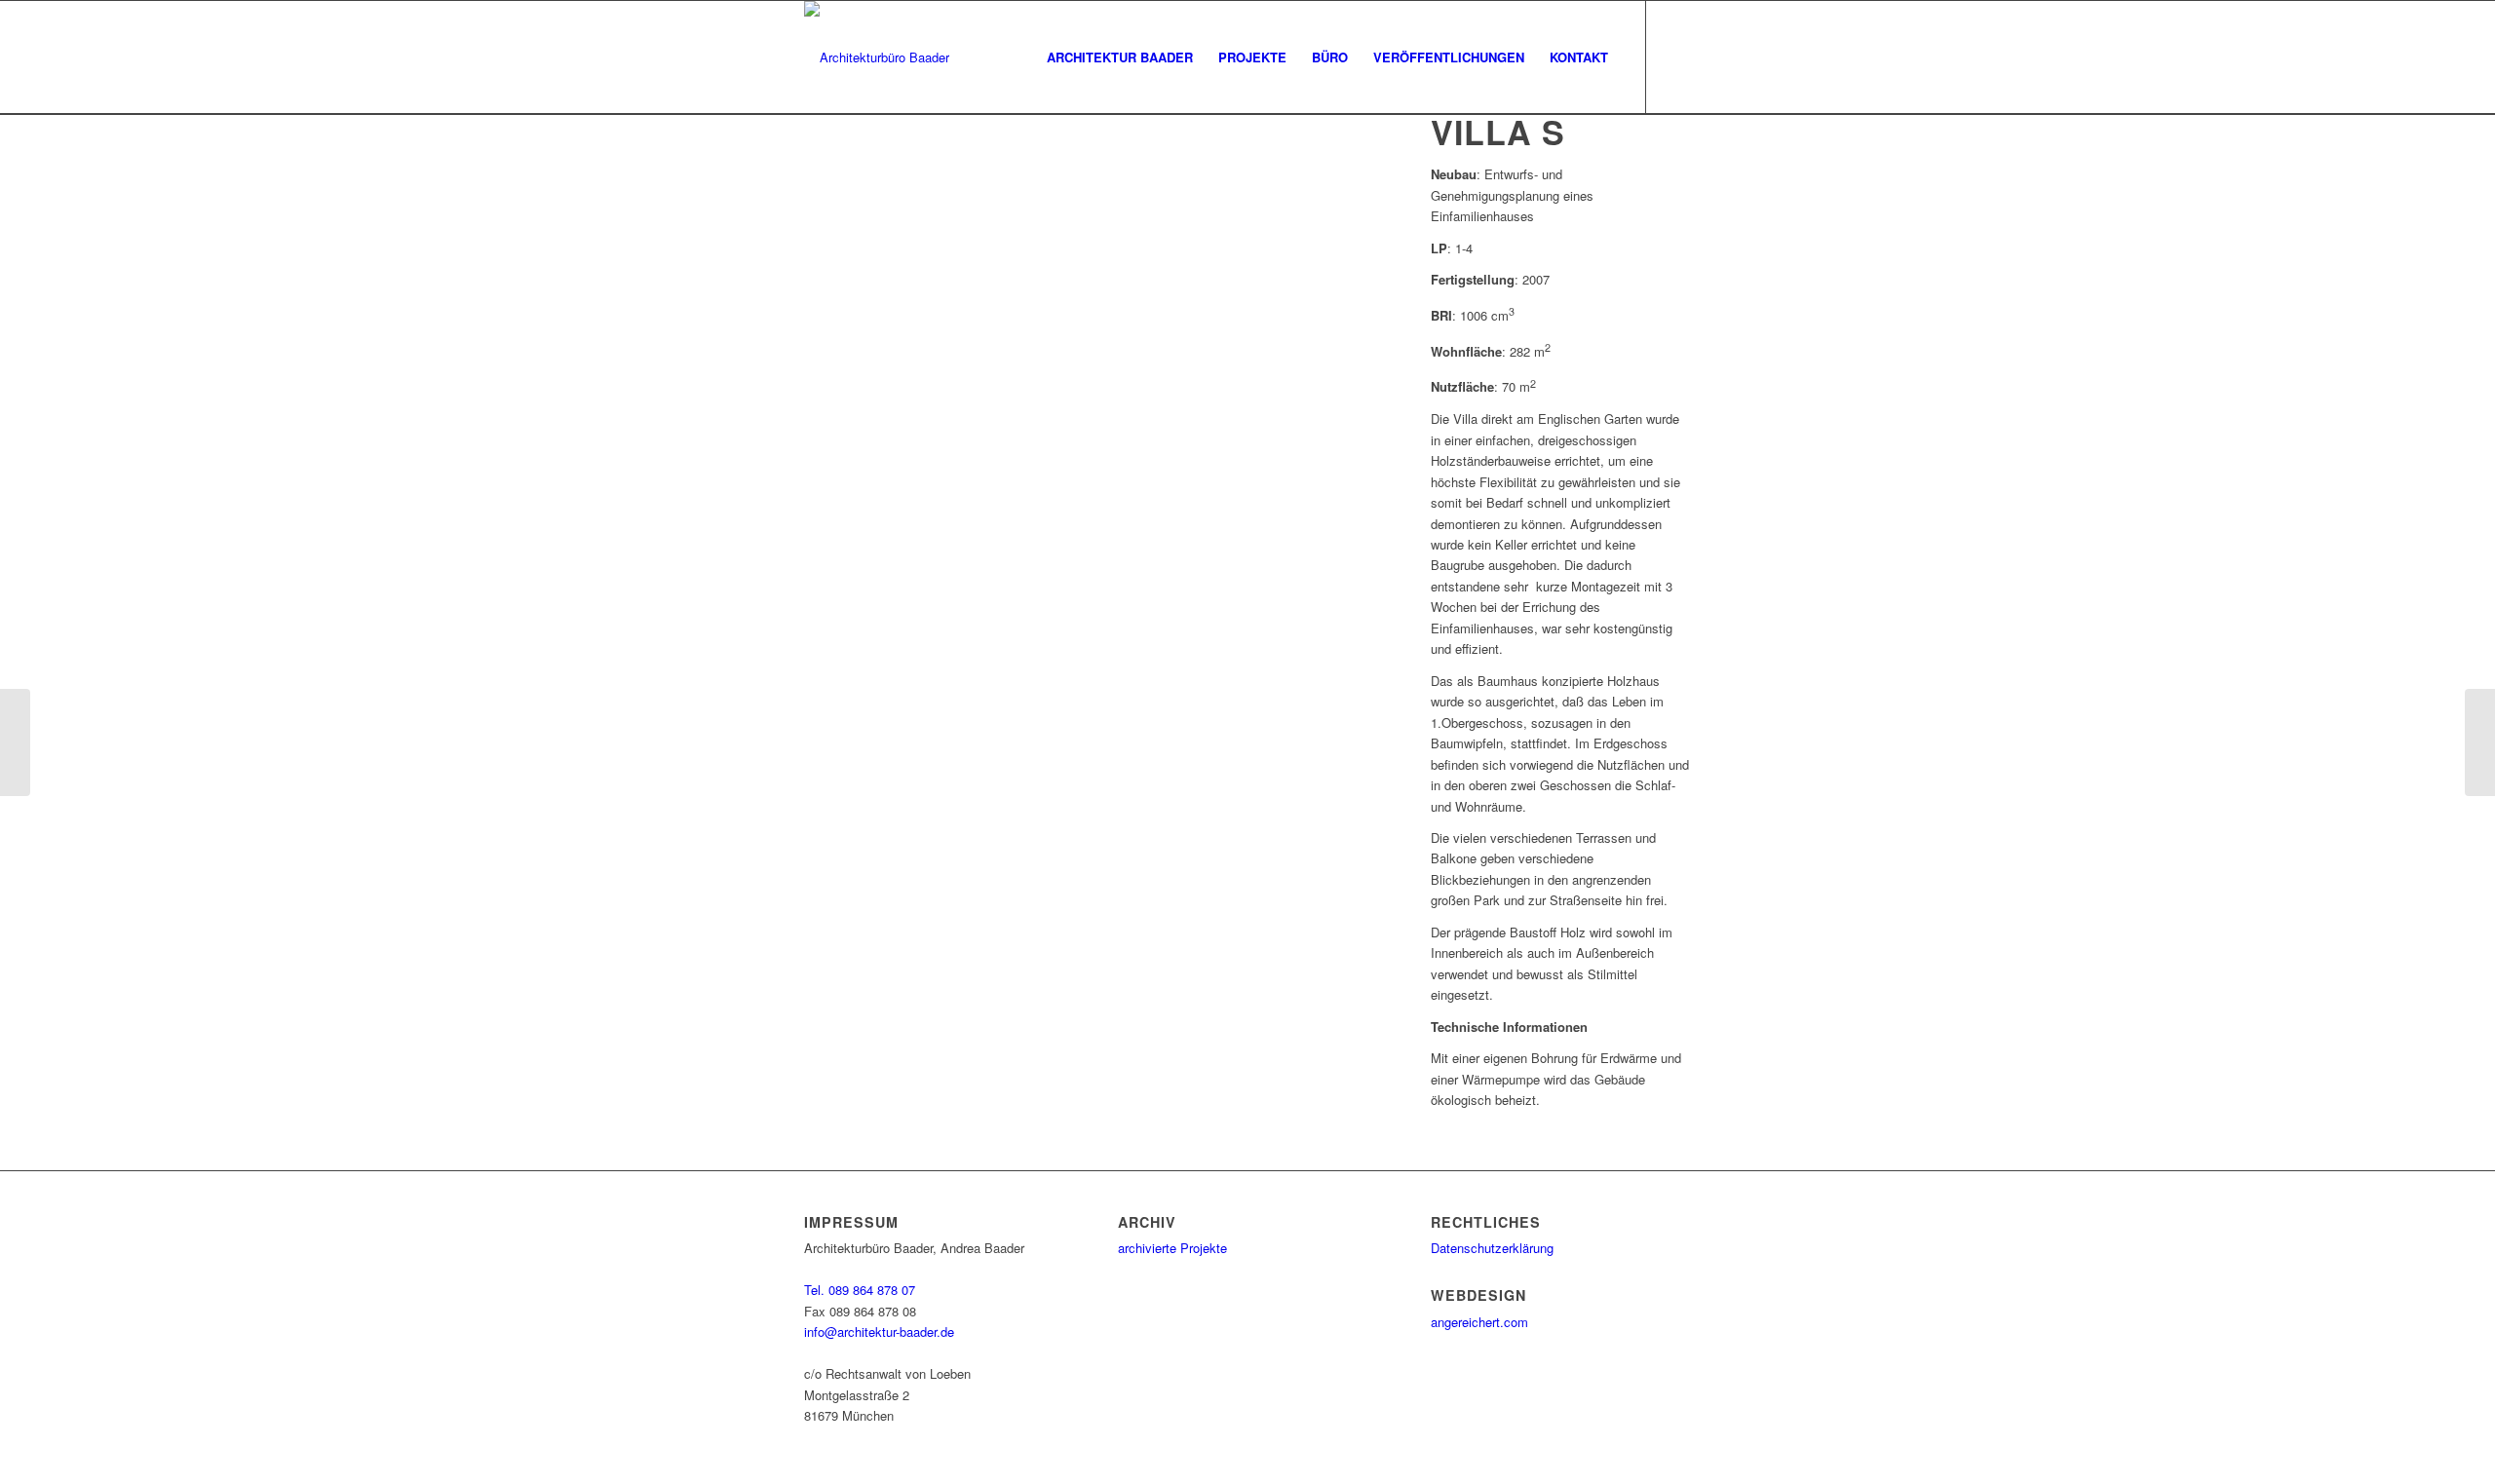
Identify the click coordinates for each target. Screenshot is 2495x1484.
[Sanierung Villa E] (15, 742)
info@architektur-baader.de (879, 1332)
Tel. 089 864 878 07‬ (860, 1290)
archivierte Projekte (1172, 1248)
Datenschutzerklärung (1492, 1248)
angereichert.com (1479, 1322)
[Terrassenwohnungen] (2480, 742)
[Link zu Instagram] (1676, 57)
